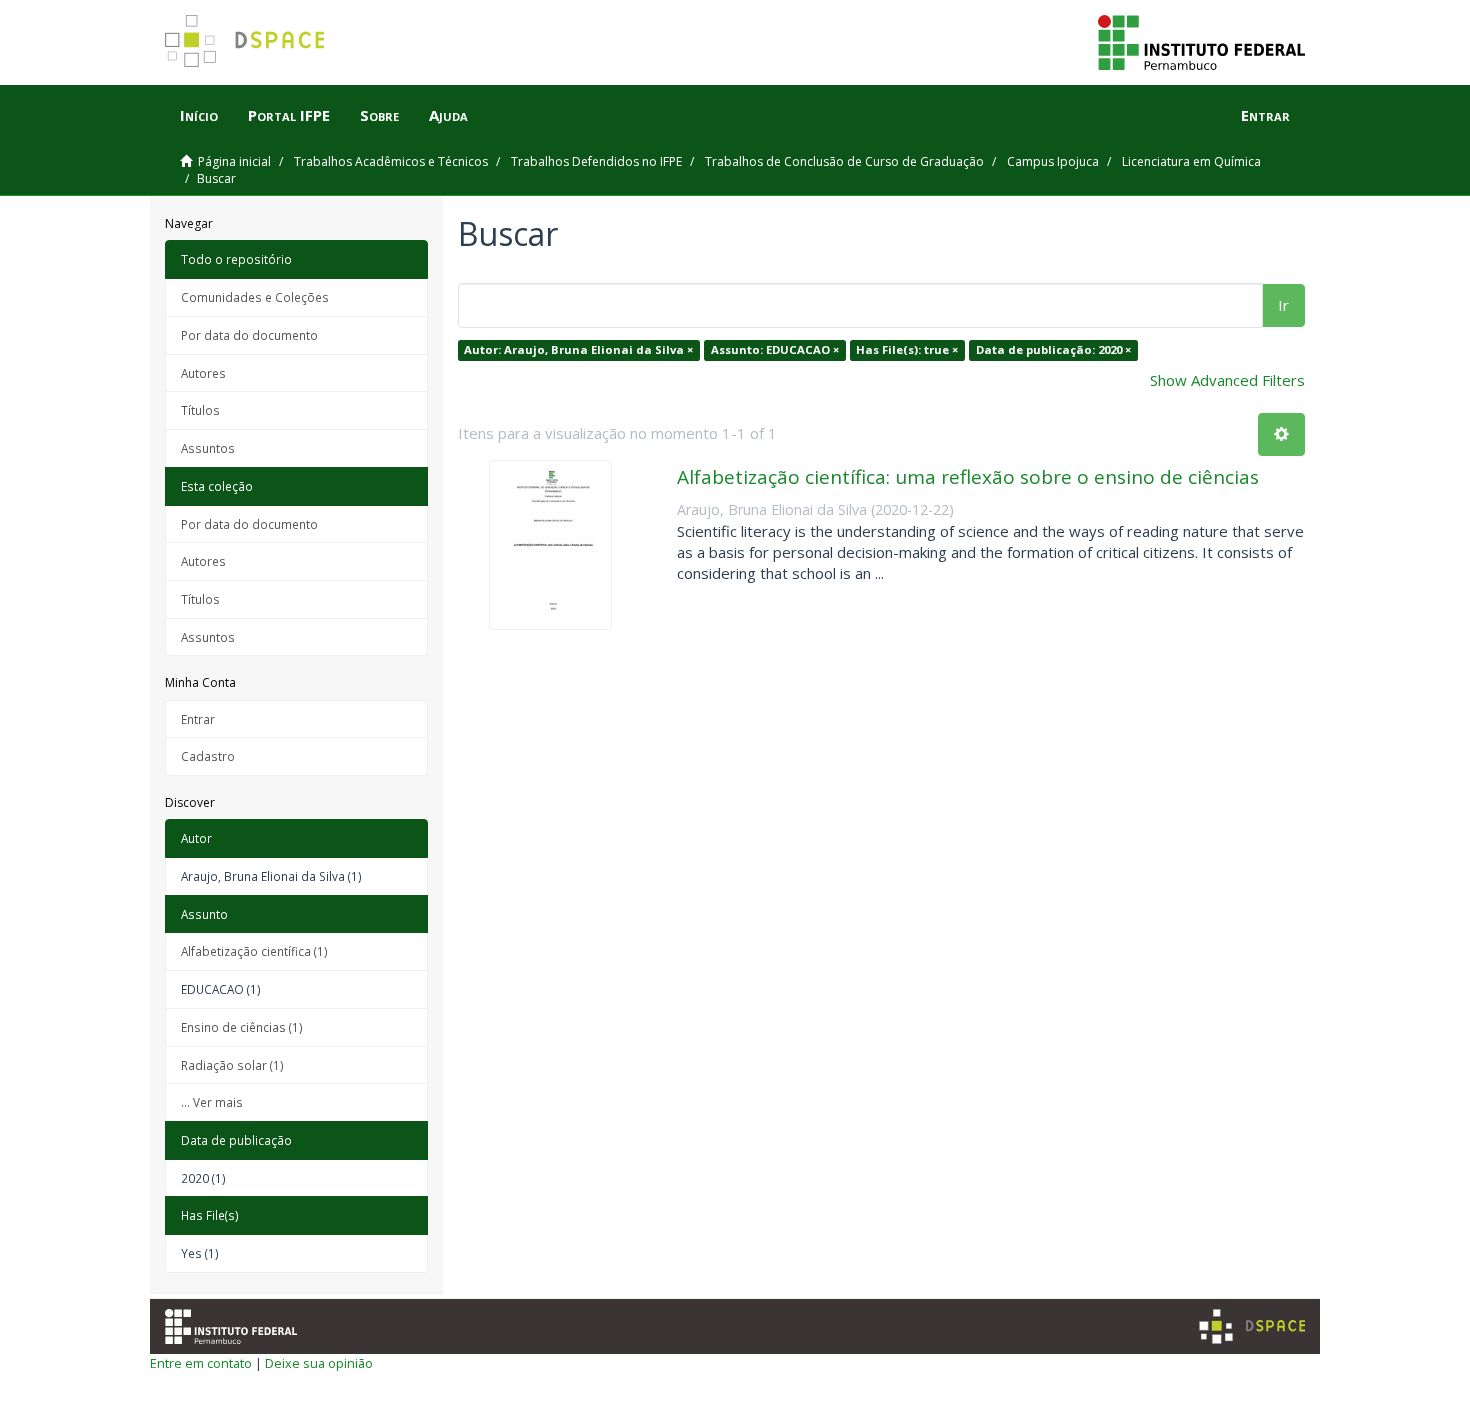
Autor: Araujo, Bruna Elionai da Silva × (578, 349)
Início (199, 115)
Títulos (200, 410)
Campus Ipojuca (1053, 161)
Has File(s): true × (907, 349)
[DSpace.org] (1252, 1326)
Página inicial (234, 161)
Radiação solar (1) (232, 1065)
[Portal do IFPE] (1201, 41)
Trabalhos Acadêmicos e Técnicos (391, 161)
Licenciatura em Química (1191, 161)
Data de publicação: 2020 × (1053, 349)
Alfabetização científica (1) (254, 951)
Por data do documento (249, 335)
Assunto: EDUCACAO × (775, 349)
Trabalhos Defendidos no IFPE (596, 161)
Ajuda (448, 115)
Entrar (198, 719)
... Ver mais (212, 1102)
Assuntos (208, 448)
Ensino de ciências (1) (242, 1027)
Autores (203, 373)
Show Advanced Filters (1227, 380)
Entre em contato (201, 1363)
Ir (1283, 305)
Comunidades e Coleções (255, 297)
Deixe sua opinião (319, 1363)
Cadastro (208, 756)
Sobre (379, 115)
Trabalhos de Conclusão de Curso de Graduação (844, 161)
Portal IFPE (289, 115)
